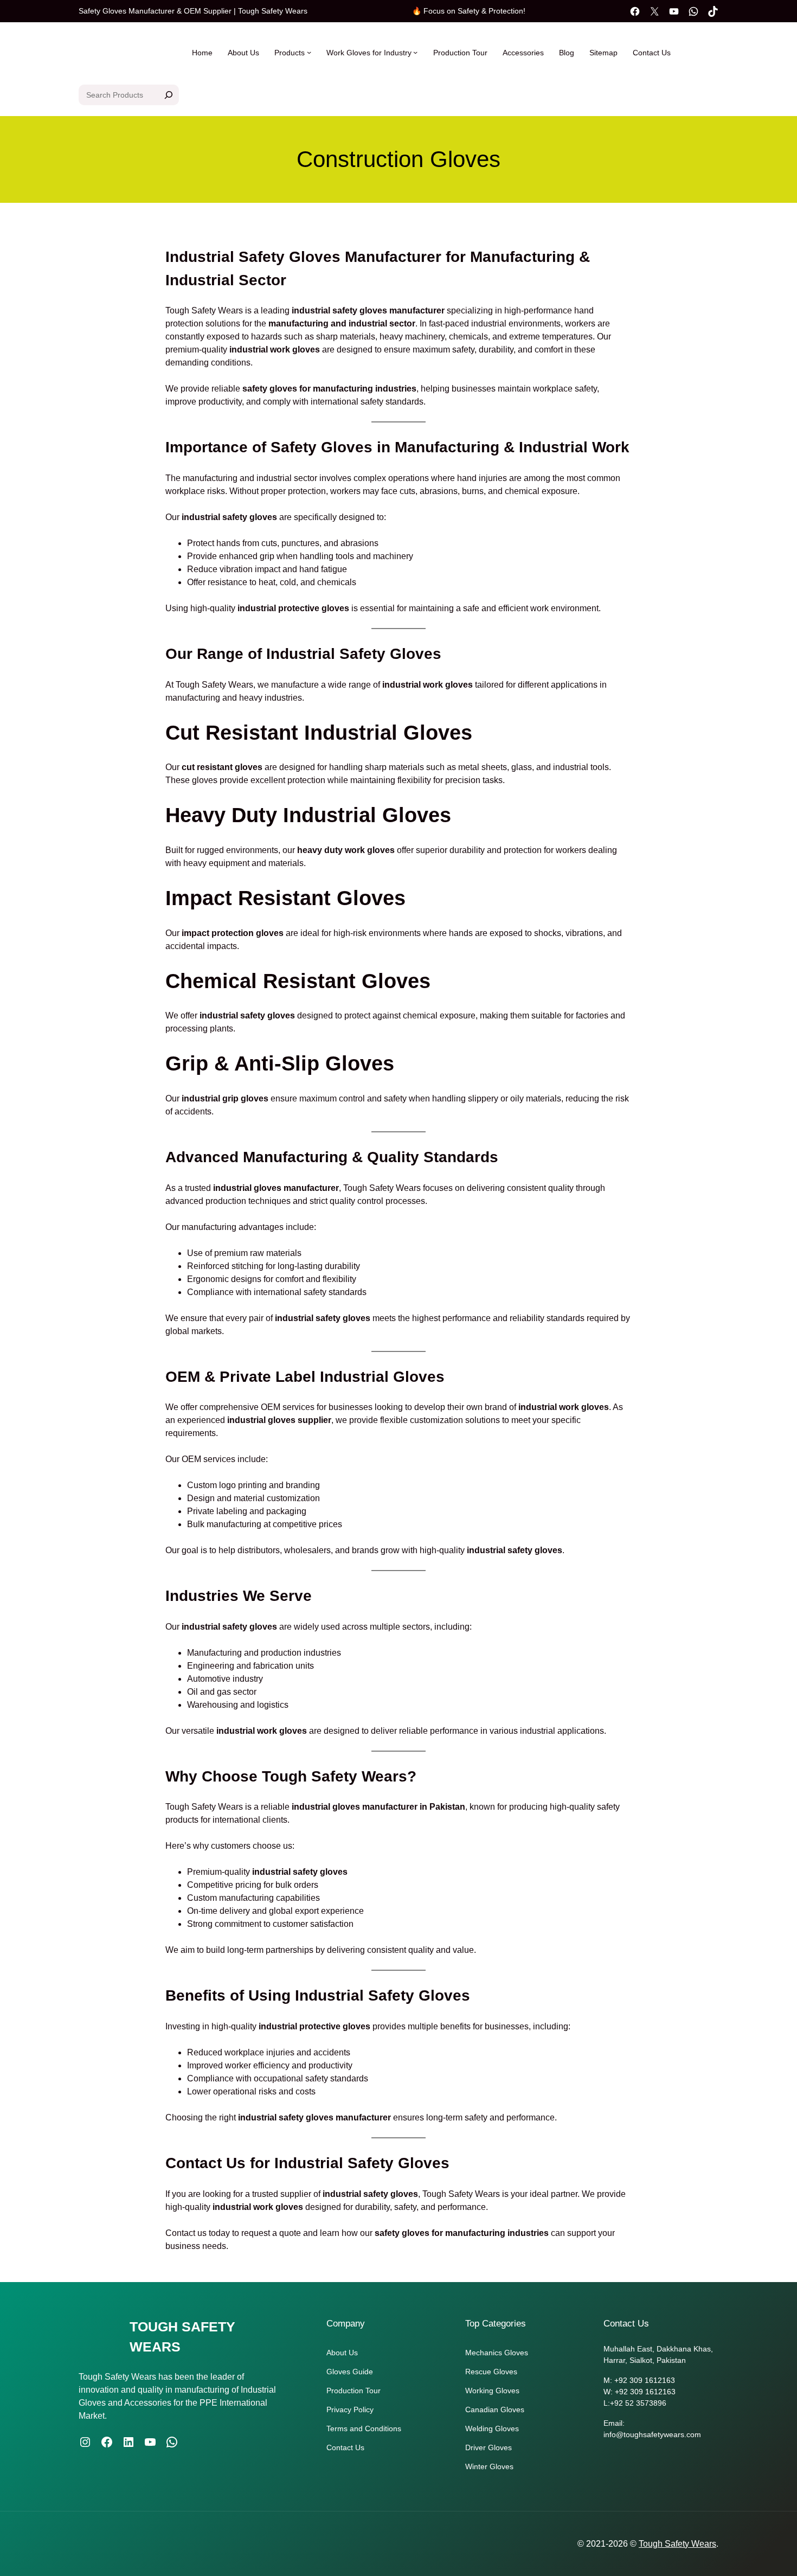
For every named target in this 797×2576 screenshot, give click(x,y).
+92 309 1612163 (645, 2380)
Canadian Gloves (495, 2410)
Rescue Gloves (491, 2372)
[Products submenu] (309, 52)
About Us (342, 2353)
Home (202, 53)
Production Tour (353, 2391)
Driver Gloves (489, 2447)
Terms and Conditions (364, 2428)
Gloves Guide (350, 2372)
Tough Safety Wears (677, 2544)
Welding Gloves (492, 2428)
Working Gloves (492, 2391)
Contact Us (345, 2447)
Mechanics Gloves (497, 2353)
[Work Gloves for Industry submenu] (415, 52)
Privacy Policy (350, 2410)
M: (609, 2380)
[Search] (169, 95)
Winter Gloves (489, 2466)
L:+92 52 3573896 (635, 2403)
